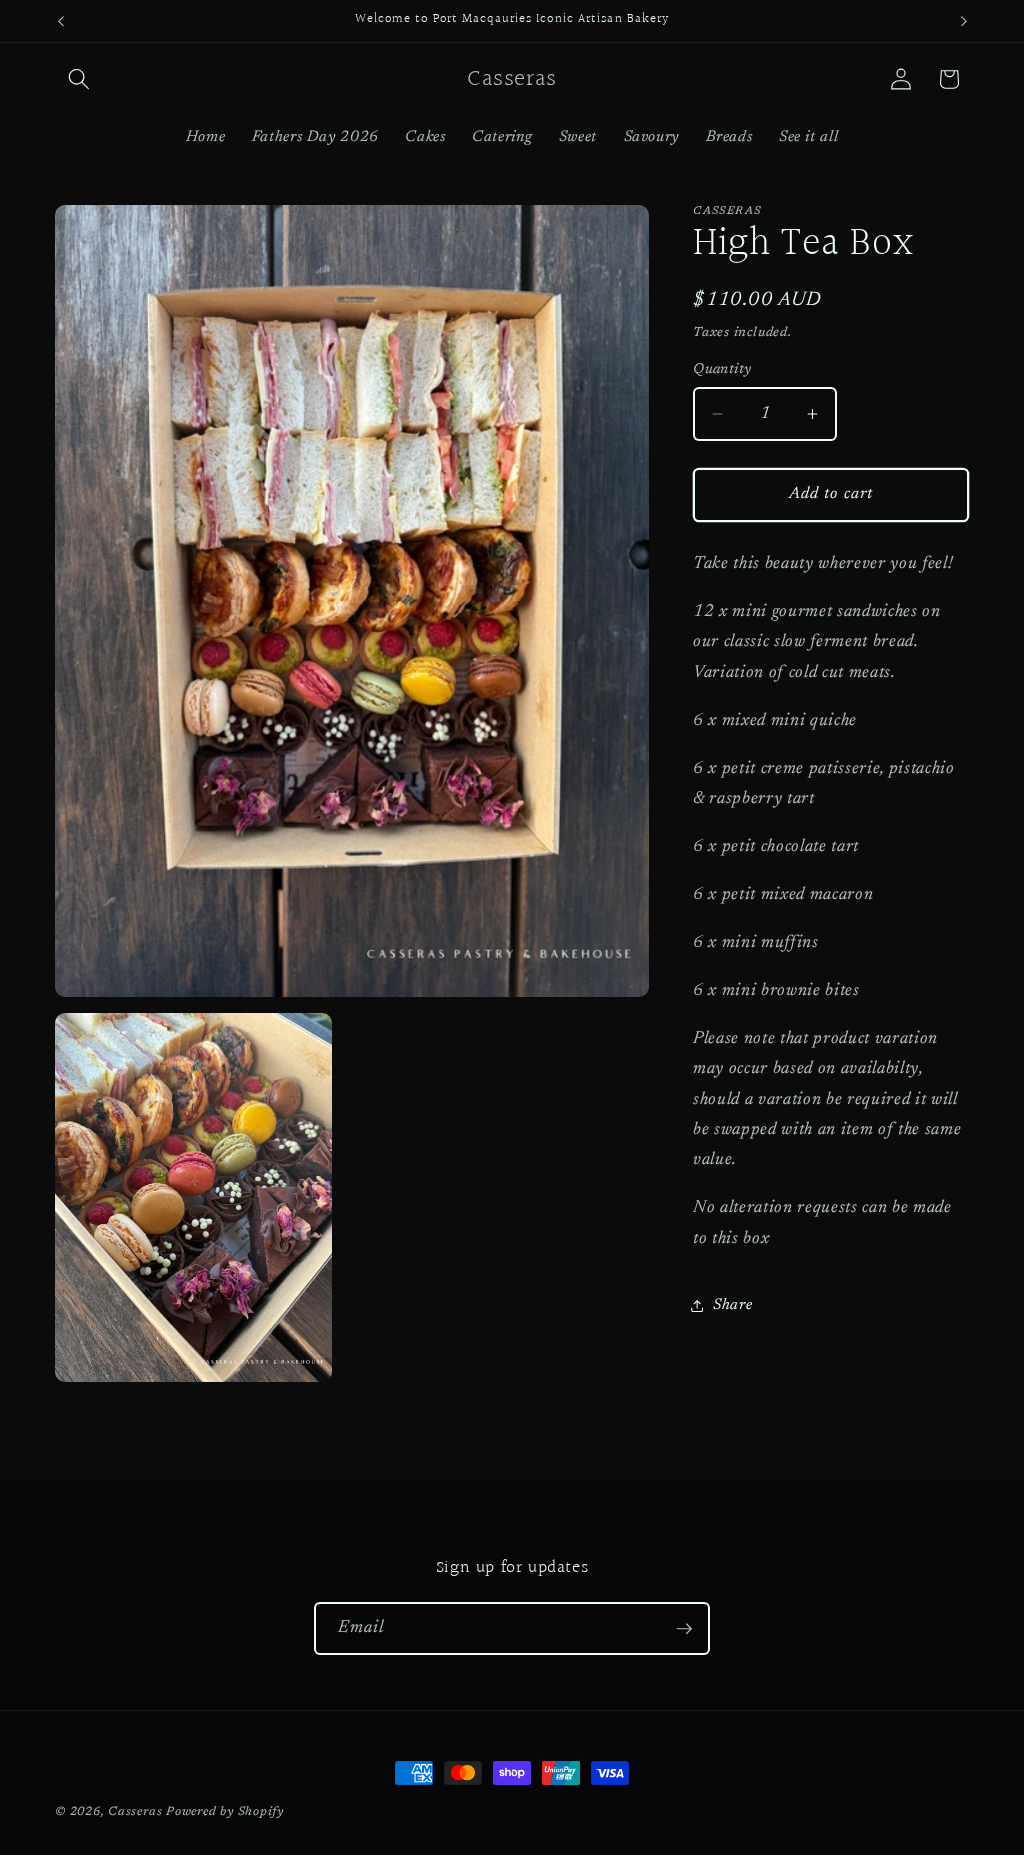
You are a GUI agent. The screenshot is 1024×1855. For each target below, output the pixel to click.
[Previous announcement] (61, 21)
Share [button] (732, 1305)
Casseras (135, 1812)
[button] (79, 79)
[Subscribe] (684, 1629)
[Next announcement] (964, 21)
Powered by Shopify (225, 1812)
